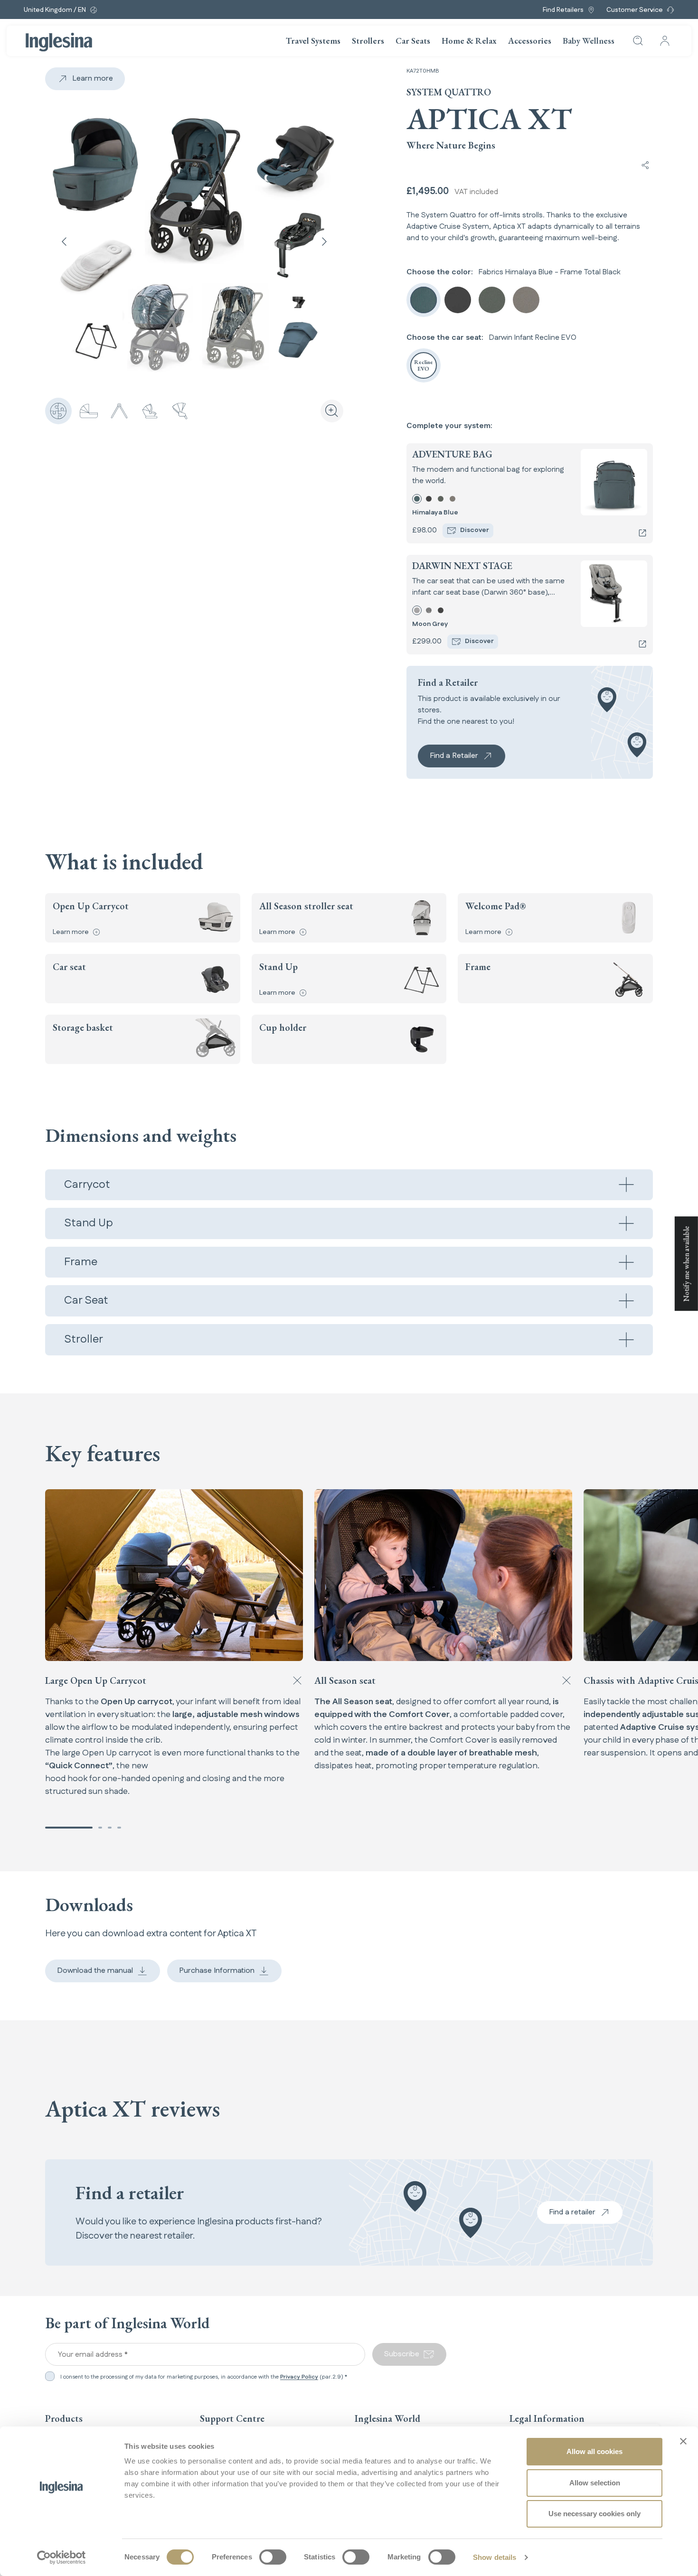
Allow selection (595, 2483)
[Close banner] (683, 2441)
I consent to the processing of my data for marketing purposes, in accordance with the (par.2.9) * (204, 2377)
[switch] (273, 2557)
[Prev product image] (64, 242)
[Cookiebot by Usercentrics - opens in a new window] (61, 2557)
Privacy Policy (299, 2377)
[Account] (665, 41)
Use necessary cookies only (594, 2514)
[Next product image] (324, 242)
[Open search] (638, 41)
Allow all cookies (594, 2451)
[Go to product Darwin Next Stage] (642, 644)
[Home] (59, 42)
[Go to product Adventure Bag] (642, 533)
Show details (495, 2557)
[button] (69, 1828)
